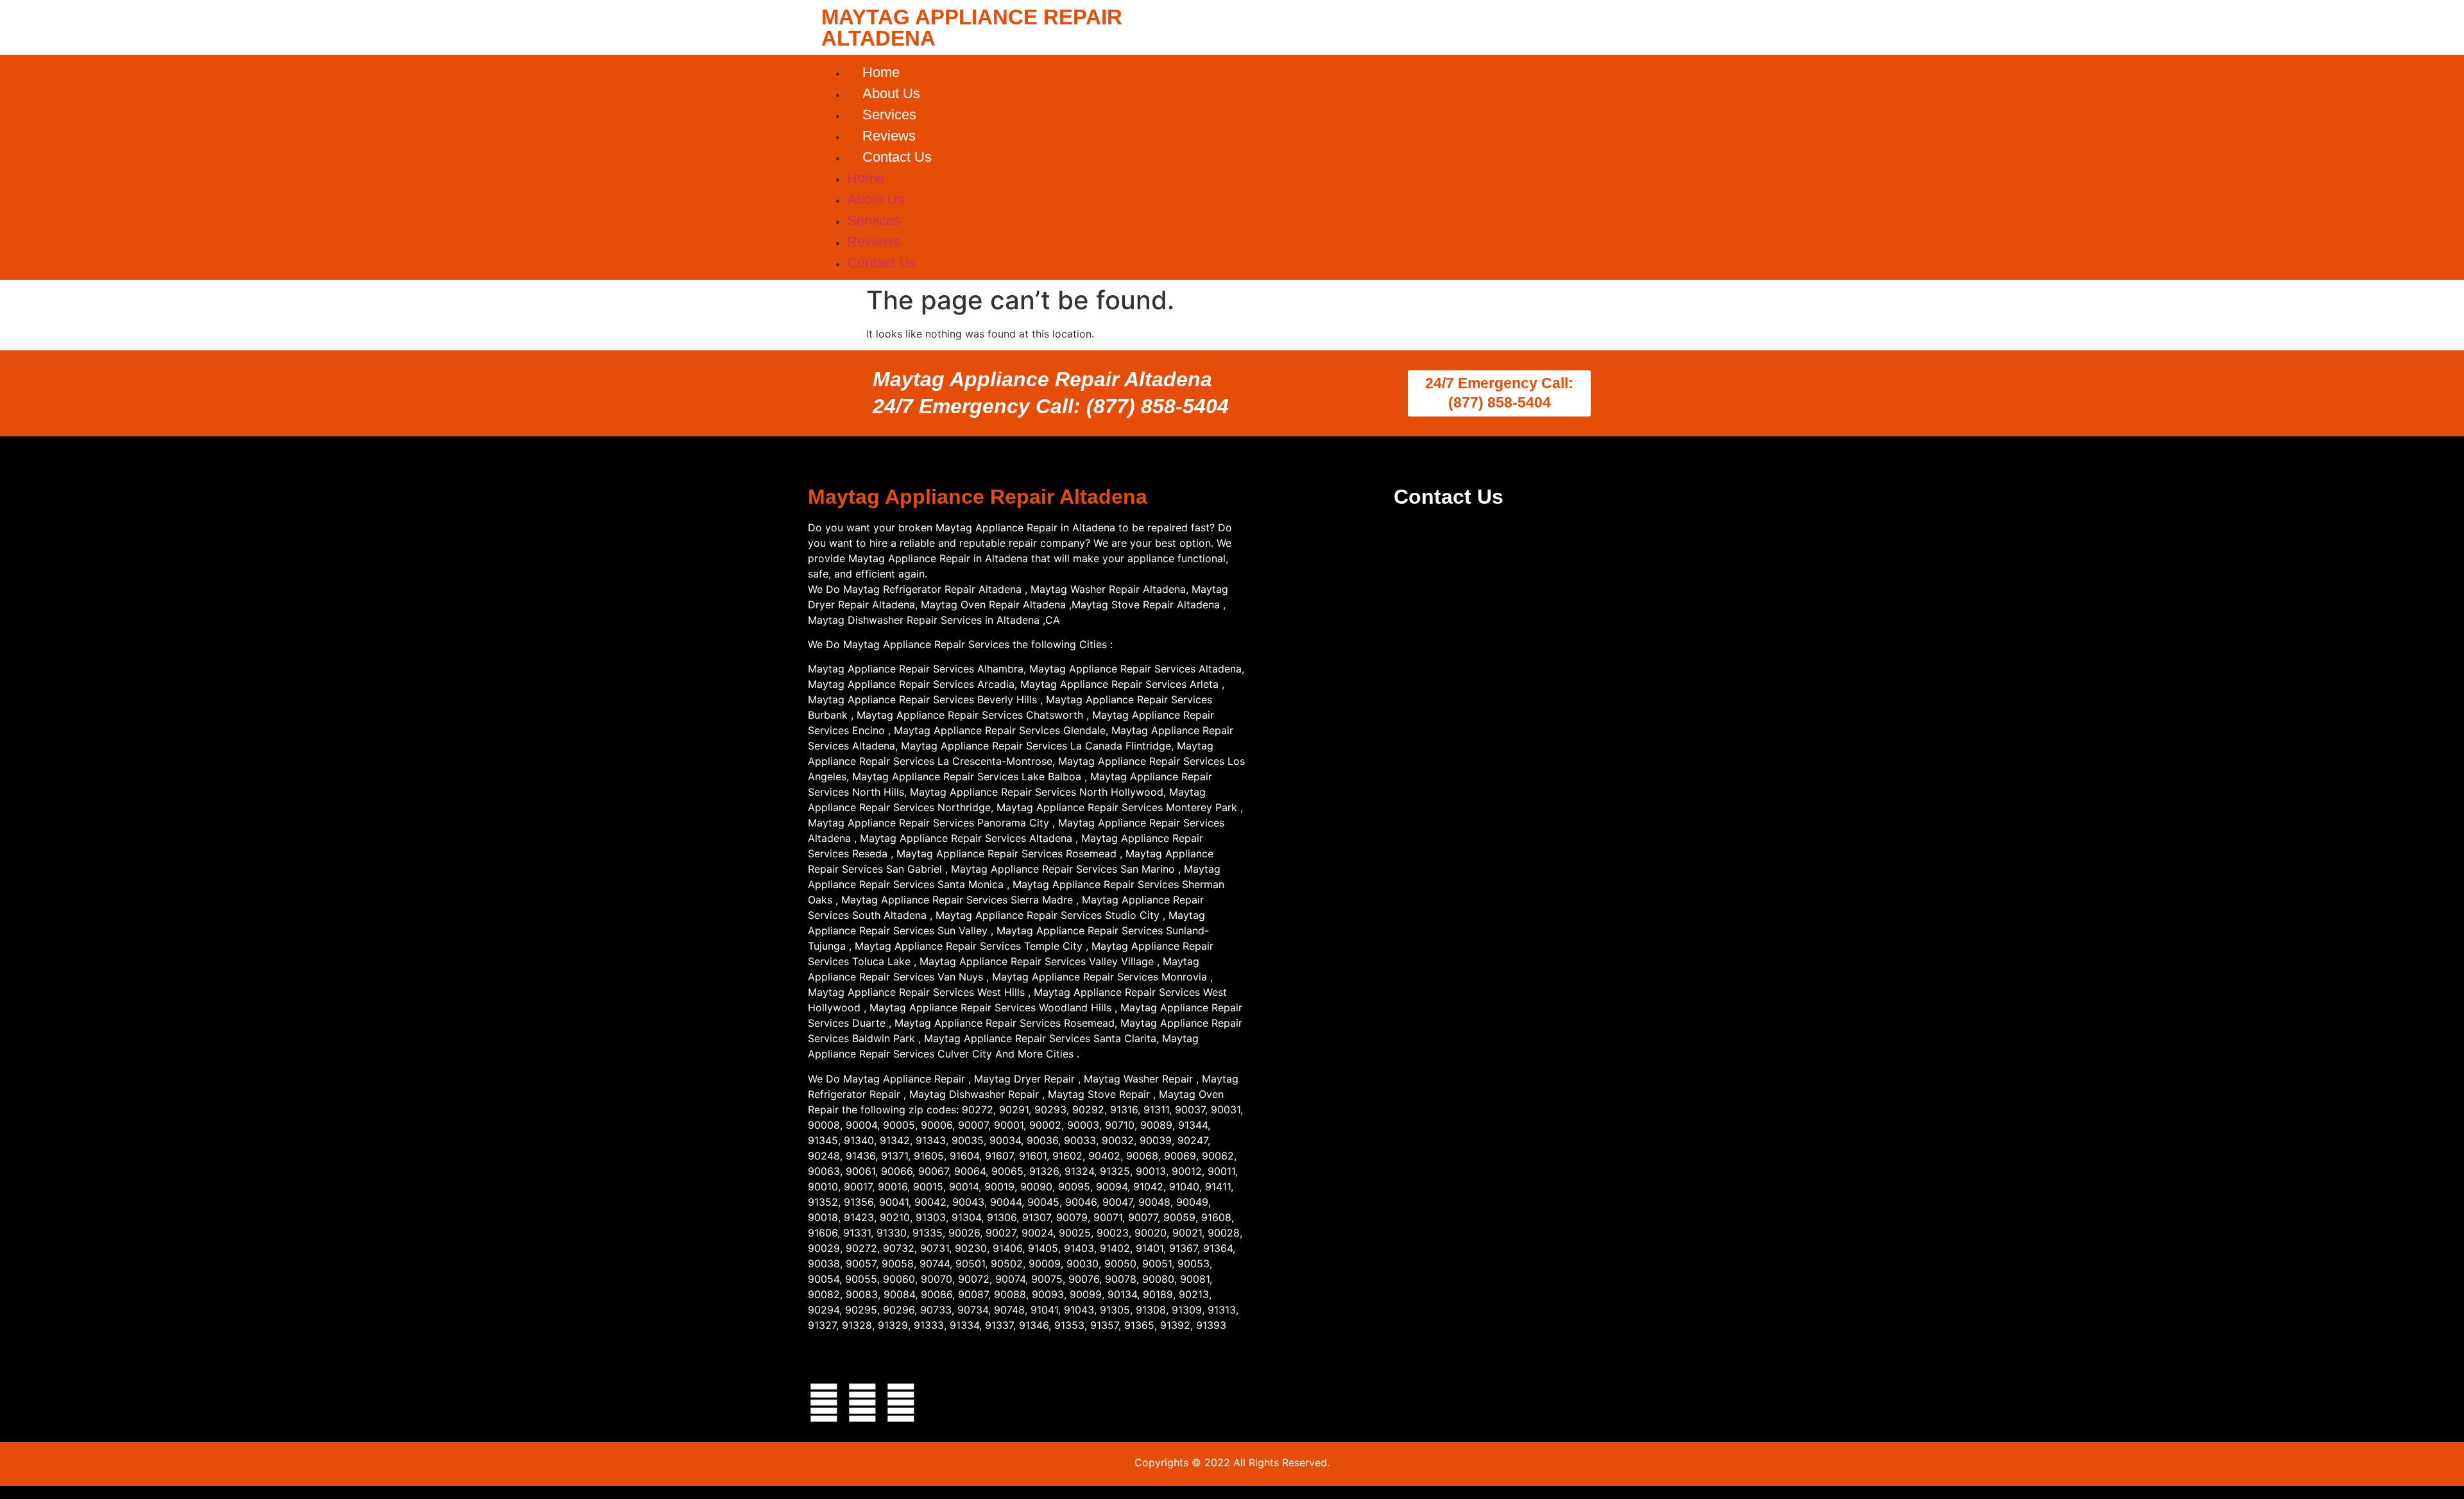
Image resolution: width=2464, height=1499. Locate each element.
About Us (891, 93)
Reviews (889, 136)
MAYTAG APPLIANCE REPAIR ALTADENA (972, 28)
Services (889, 115)
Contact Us (897, 157)
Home (881, 72)
